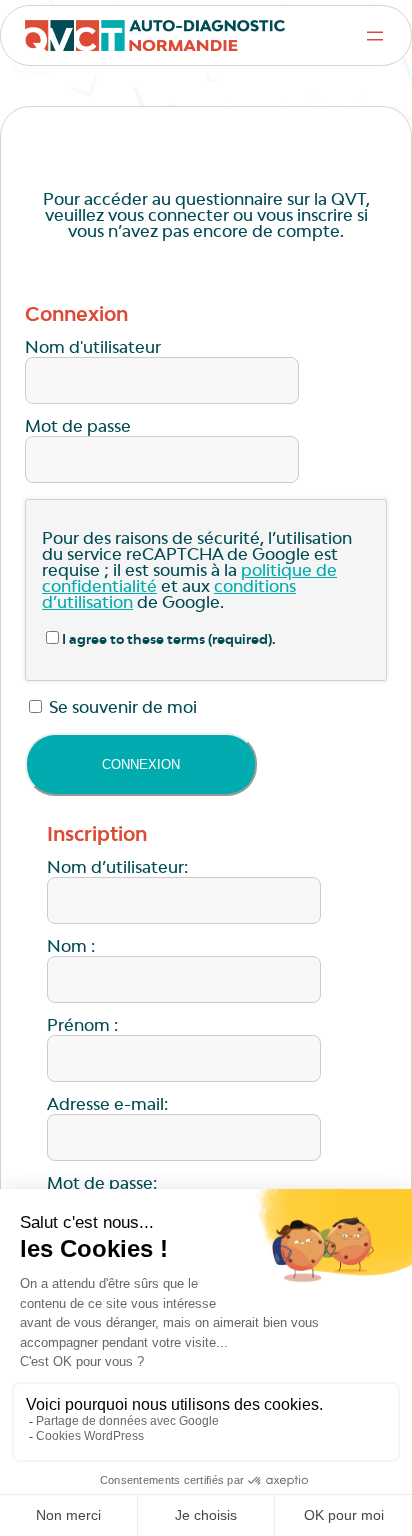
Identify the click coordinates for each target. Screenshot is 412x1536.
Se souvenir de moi (121, 709)
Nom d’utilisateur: (117, 869)
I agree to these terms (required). (169, 640)
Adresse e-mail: (107, 1106)
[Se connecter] (141, 764)
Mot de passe (78, 428)
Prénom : (82, 1027)
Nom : (71, 948)
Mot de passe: (102, 1185)
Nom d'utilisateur (93, 349)
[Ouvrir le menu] (375, 36)
